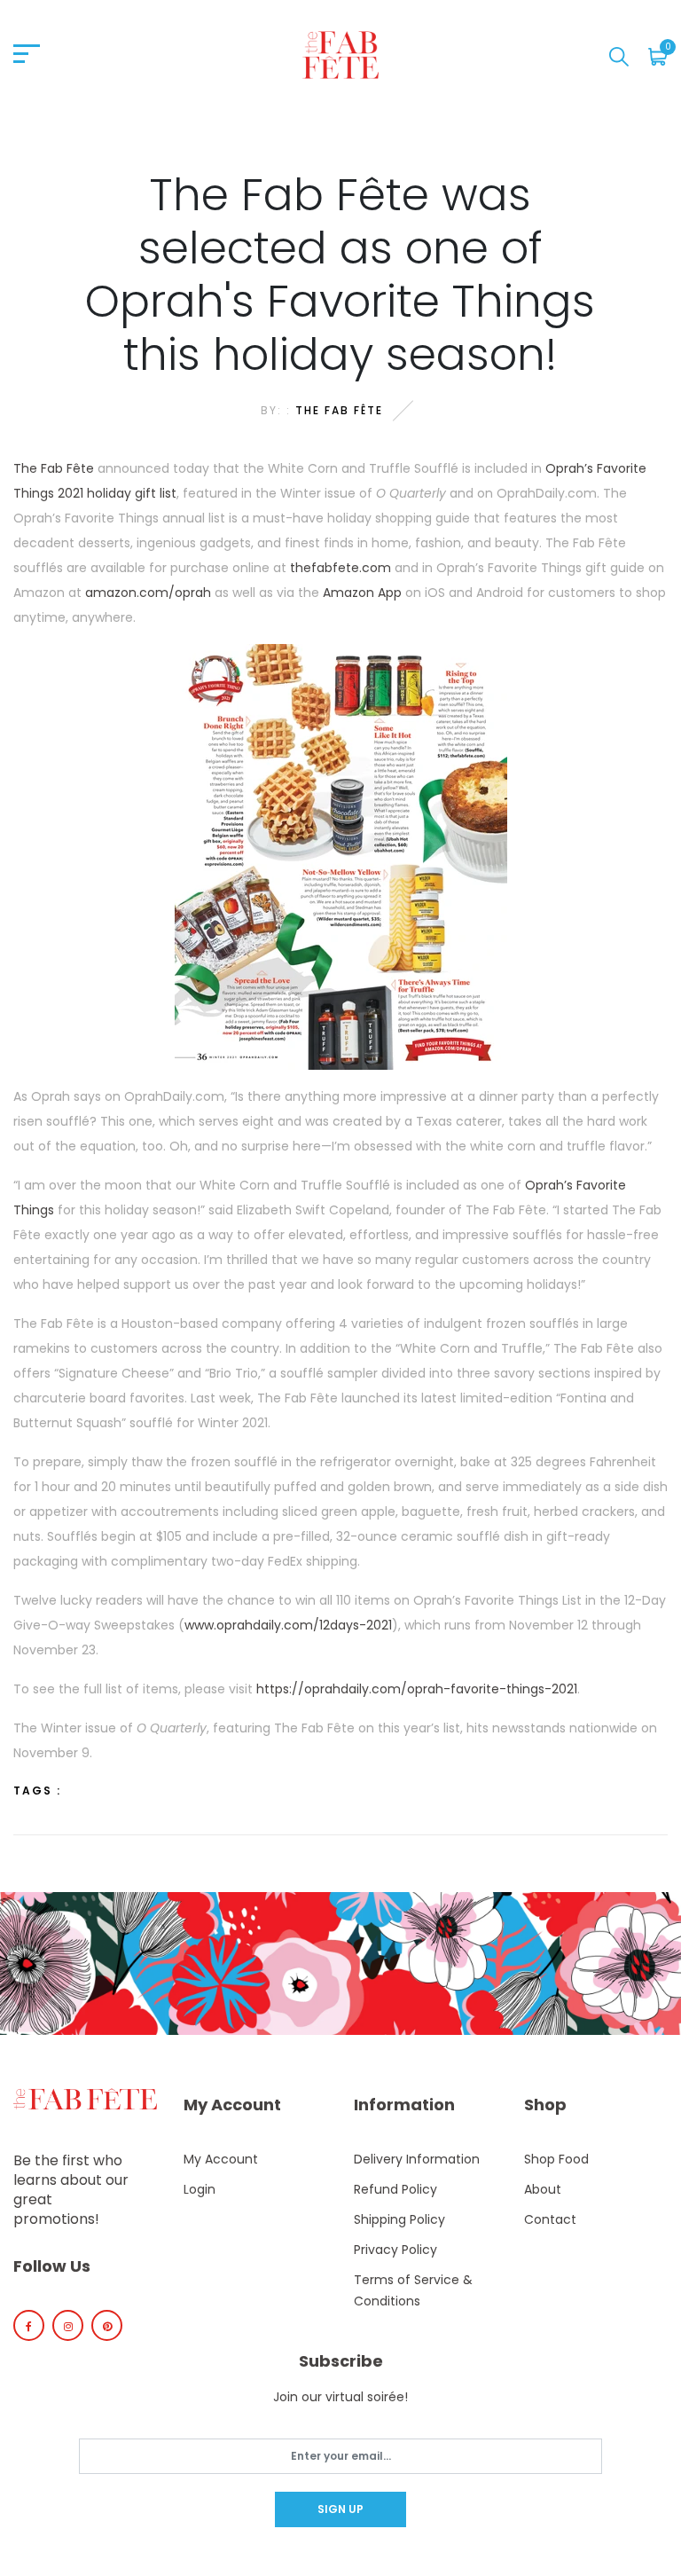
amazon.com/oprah (148, 593)
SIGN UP (340, 2509)
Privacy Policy (395, 2250)
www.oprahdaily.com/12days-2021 (288, 1625)
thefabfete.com (340, 568)
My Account (221, 2159)
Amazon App (362, 593)
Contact (550, 2219)
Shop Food (556, 2159)
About (543, 2189)
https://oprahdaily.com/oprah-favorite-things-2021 (417, 1689)
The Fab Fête (339, 410)
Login (200, 2189)
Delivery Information (417, 2159)
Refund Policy (395, 2189)
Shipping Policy (399, 2219)
